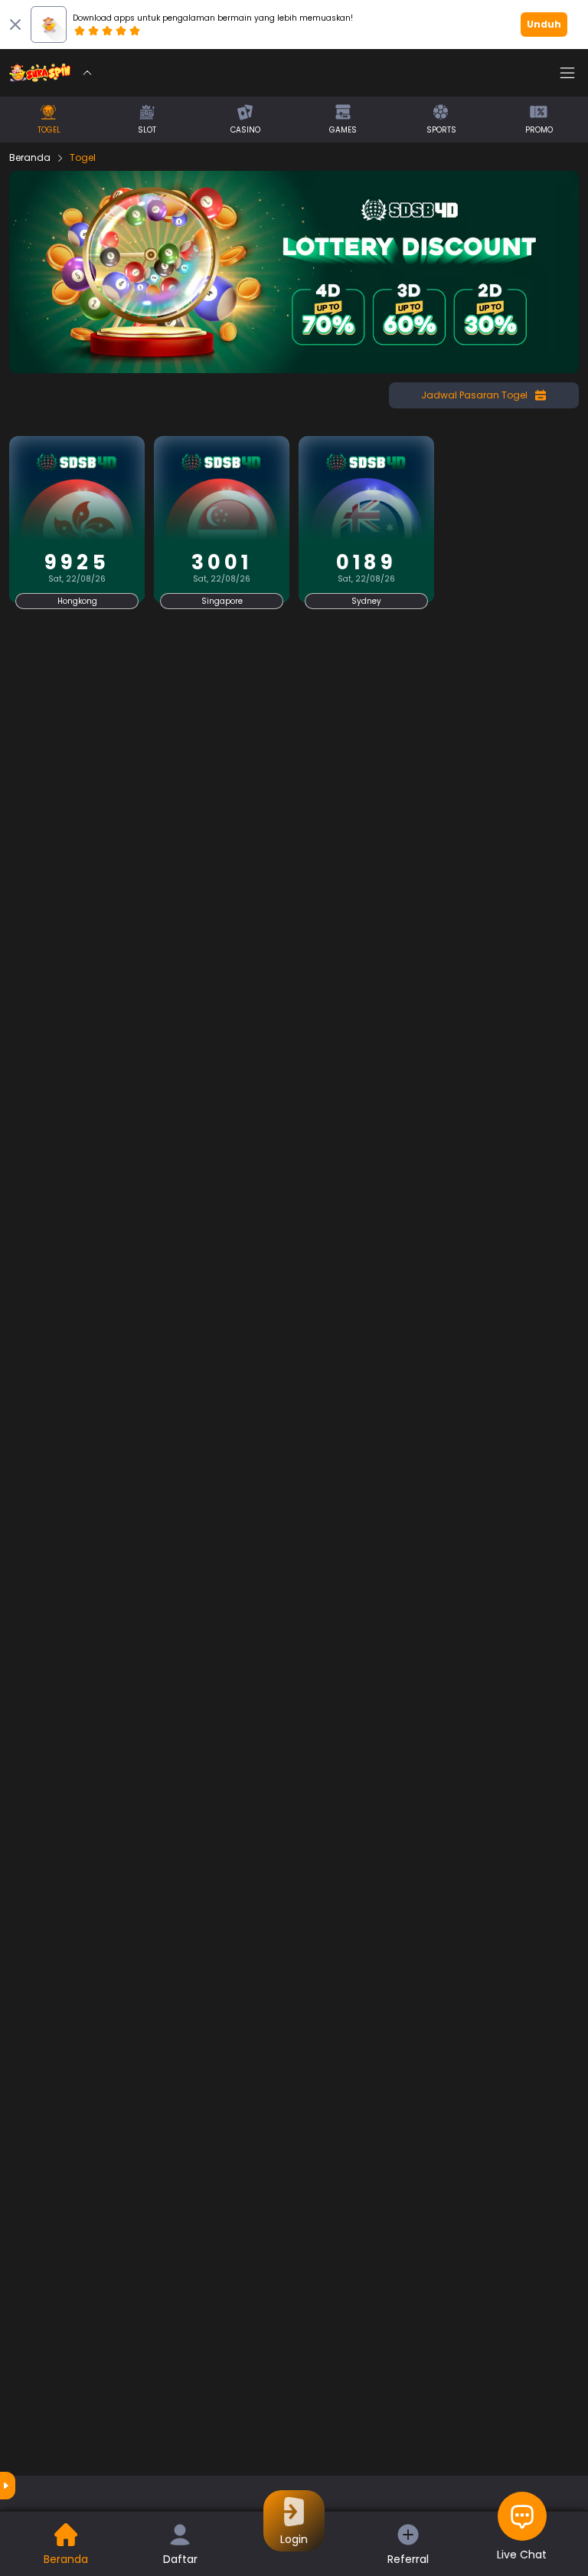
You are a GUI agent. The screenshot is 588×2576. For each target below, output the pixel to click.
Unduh (544, 24)
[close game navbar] (87, 73)
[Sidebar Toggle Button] (567, 73)
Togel (83, 158)
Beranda (30, 158)
